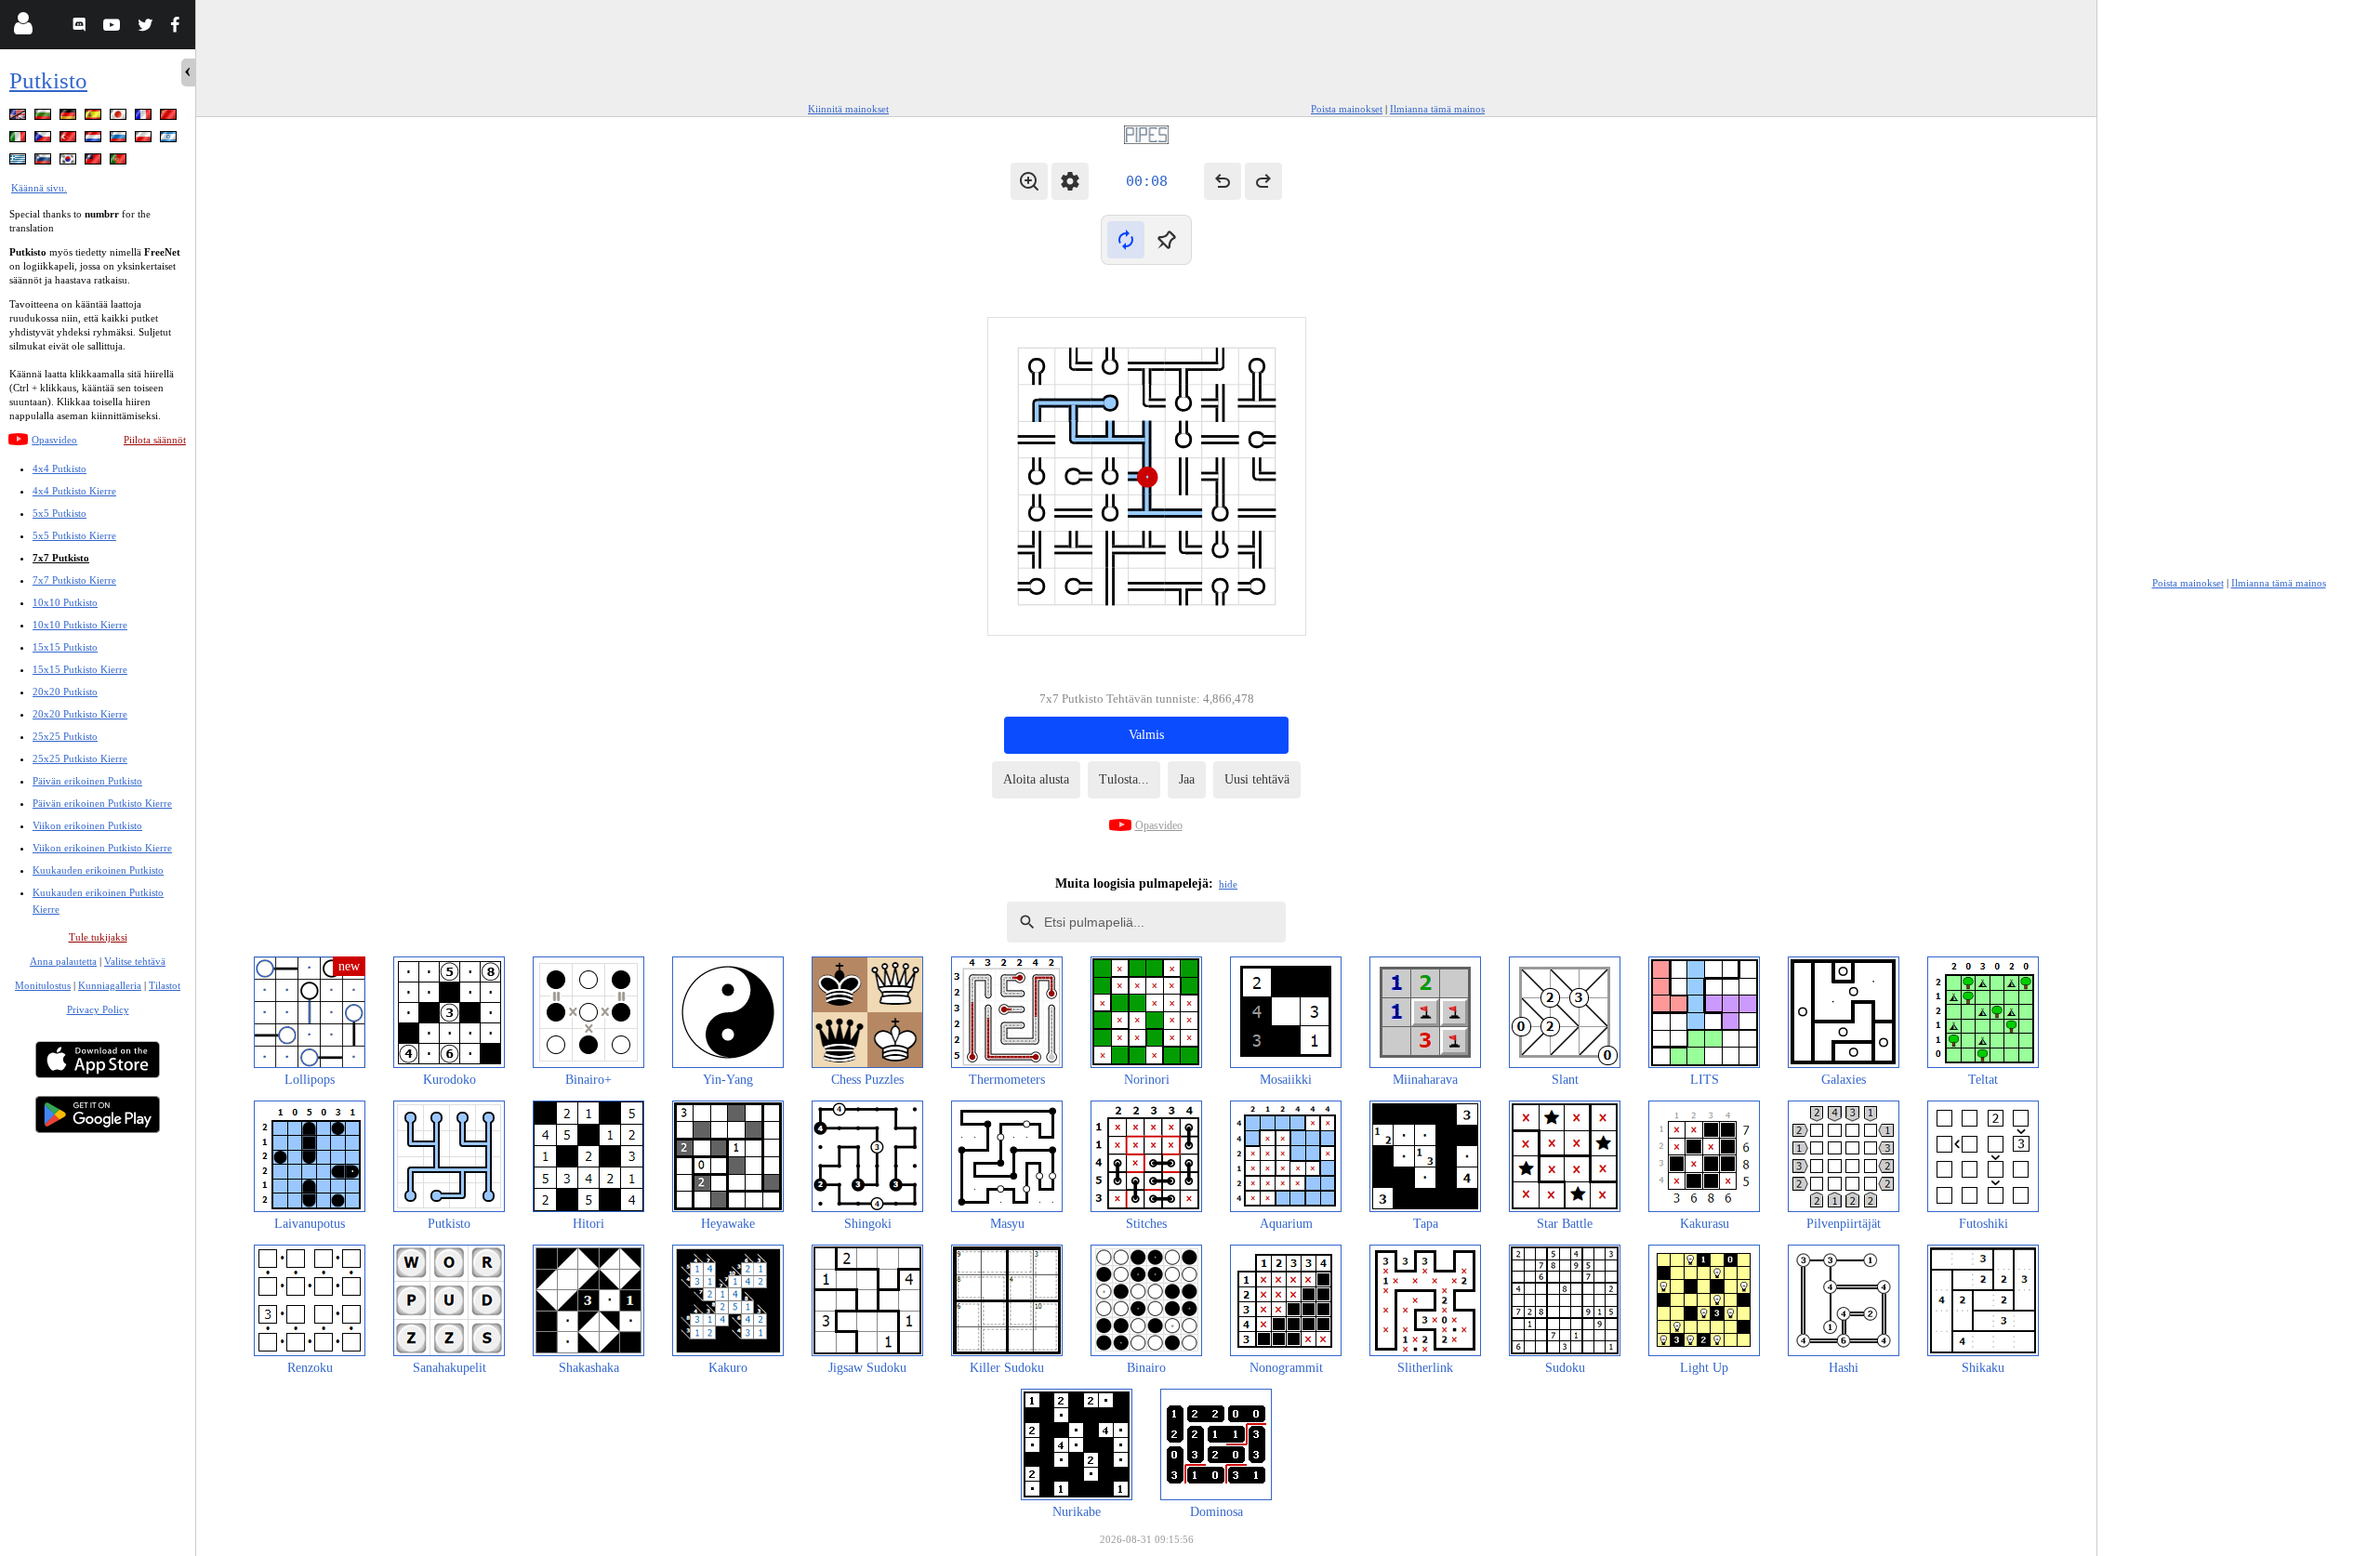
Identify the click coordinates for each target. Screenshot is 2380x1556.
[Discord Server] (81, 27)
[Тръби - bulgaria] (45, 118)
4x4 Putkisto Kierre (74, 491)
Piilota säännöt (155, 440)
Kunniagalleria (110, 985)
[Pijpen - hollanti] (95, 140)
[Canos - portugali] (120, 162)
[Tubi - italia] (20, 140)
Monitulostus (43, 985)
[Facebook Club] (179, 27)
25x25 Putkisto (65, 736)
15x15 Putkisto (65, 647)
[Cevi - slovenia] (45, 162)
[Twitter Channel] (146, 27)
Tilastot (165, 985)
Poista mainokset (1347, 109)
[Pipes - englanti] (20, 118)
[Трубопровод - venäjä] (120, 140)
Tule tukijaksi (98, 937)
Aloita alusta (1036, 779)
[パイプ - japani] (120, 118)
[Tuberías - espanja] (95, 118)
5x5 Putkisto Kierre (74, 535)
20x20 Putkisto (65, 692)
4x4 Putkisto (59, 468)
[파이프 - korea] (70, 162)
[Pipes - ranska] (145, 118)
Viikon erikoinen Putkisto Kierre (102, 848)
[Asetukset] (1070, 181)
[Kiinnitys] (1167, 240)
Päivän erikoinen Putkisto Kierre (102, 803)
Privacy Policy (98, 1009)
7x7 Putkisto (61, 558)
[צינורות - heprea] (170, 140)
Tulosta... (1124, 779)
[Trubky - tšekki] (45, 140)
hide (1228, 884)
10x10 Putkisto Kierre (80, 625)
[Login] (23, 27)
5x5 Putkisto (59, 513)
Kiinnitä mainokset (848, 109)
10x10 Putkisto (65, 602)
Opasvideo (54, 440)
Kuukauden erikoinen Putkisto (98, 870)
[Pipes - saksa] (70, 118)
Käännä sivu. (39, 188)
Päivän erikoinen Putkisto (87, 781)
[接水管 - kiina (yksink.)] (170, 118)
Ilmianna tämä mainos (1437, 109)
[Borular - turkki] (70, 140)
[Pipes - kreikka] (20, 162)
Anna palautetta (63, 961)
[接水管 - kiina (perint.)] (95, 162)
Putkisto (48, 80)
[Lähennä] (1029, 181)
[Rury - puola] (145, 140)
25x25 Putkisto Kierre (80, 758)
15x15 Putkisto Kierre (80, 669)
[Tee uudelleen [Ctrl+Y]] (1263, 181)
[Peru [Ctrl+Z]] (1223, 181)
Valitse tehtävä (135, 961)
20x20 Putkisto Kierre (80, 714)
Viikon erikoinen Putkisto (87, 825)
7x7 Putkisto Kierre (74, 580)
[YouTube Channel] (114, 27)
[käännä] (1126, 240)
